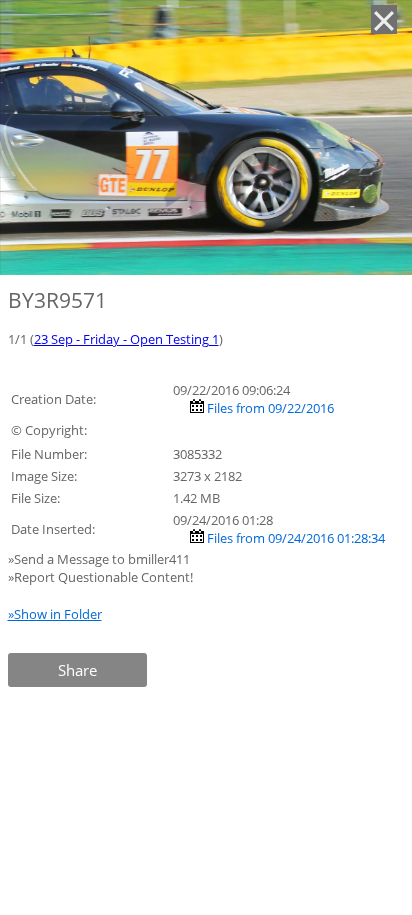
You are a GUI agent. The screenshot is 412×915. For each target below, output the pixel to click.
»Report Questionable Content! (100, 577)
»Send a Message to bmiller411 (100, 559)
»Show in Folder (55, 614)
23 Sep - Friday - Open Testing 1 (126, 339)
